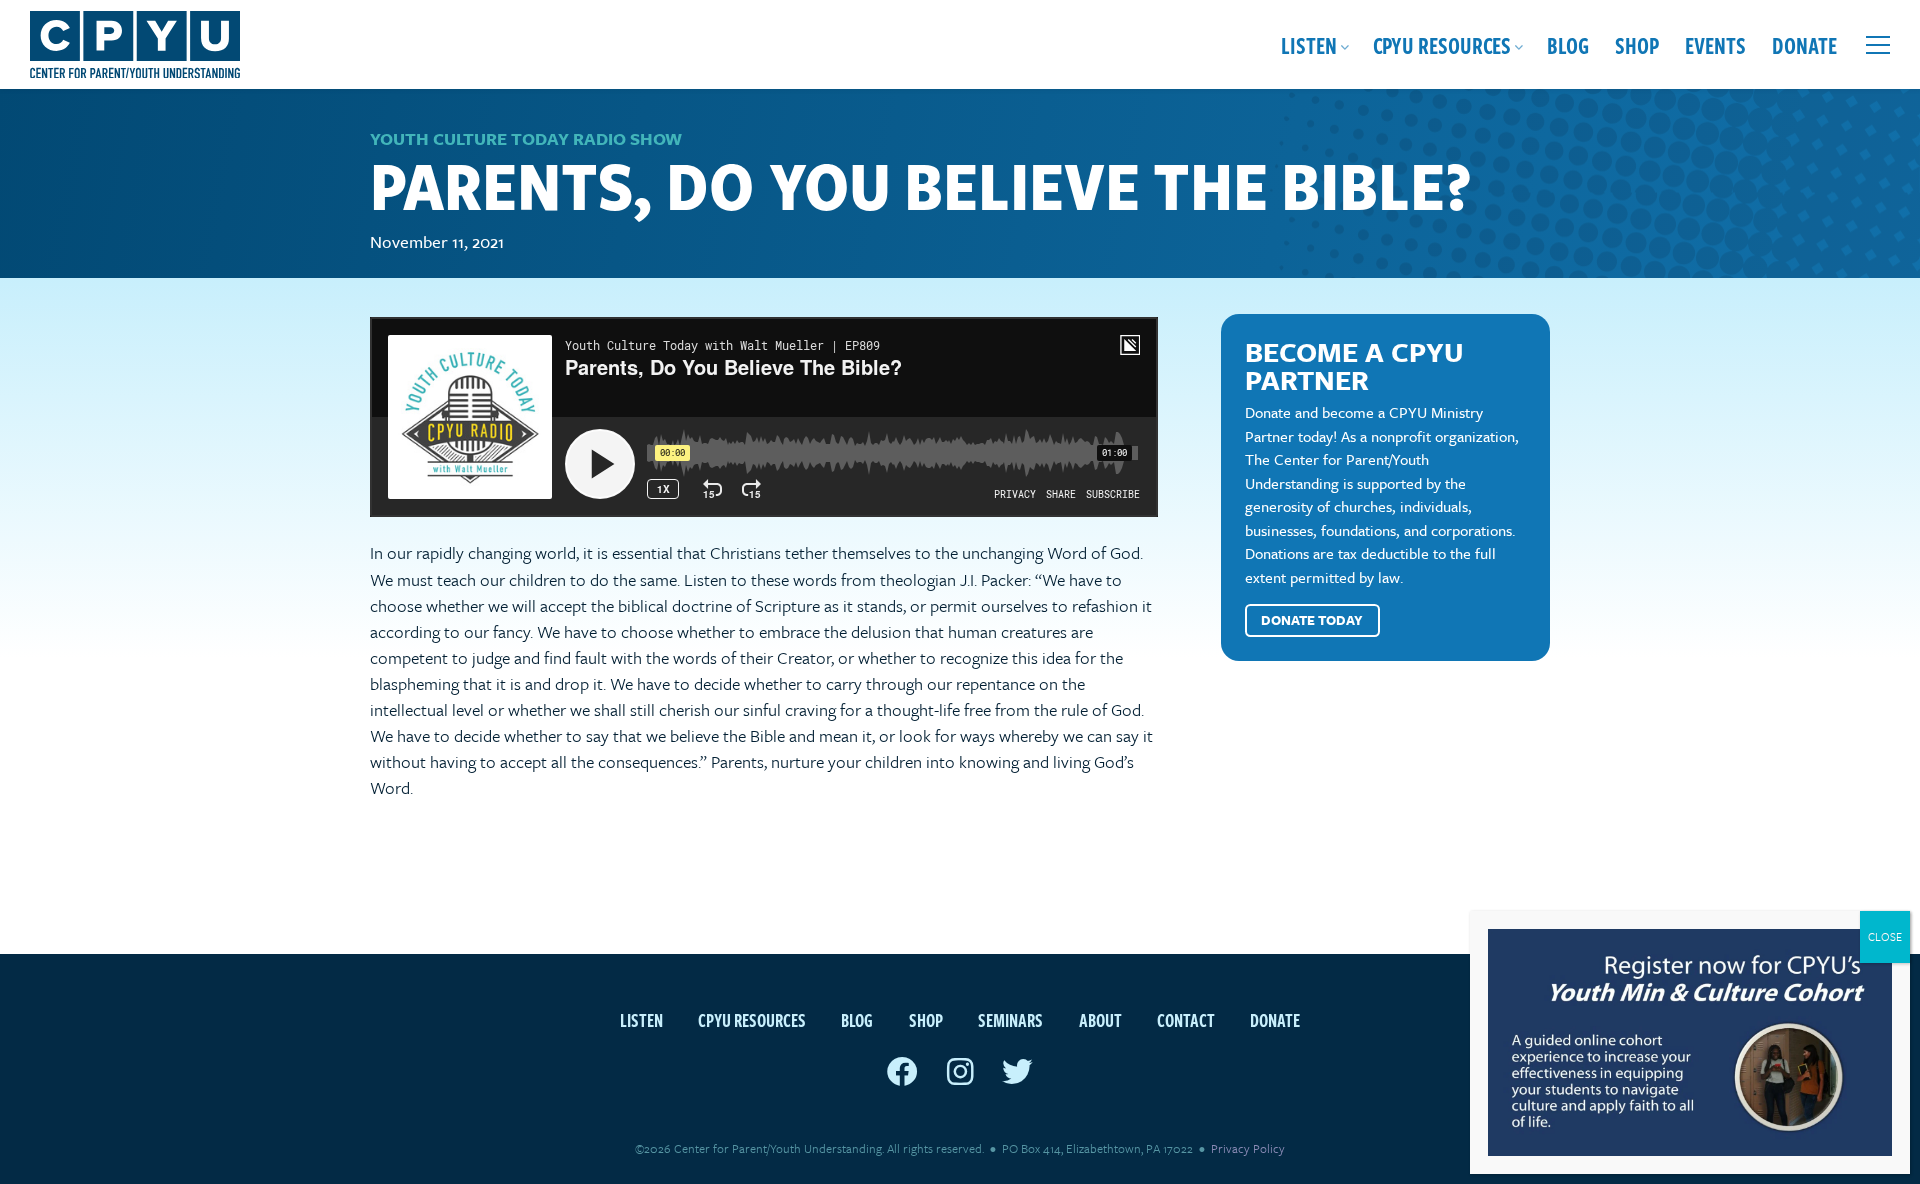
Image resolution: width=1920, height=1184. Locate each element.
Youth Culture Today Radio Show (526, 138)
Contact (1186, 1019)
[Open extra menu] (1878, 45)
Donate (1804, 44)
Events (1715, 44)
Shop (1637, 44)
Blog (1568, 44)
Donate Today (1312, 620)
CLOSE (1885, 936)
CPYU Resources (1442, 44)
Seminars (1010, 1019)
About (1100, 1019)
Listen (1309, 44)
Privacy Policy (1248, 1148)
